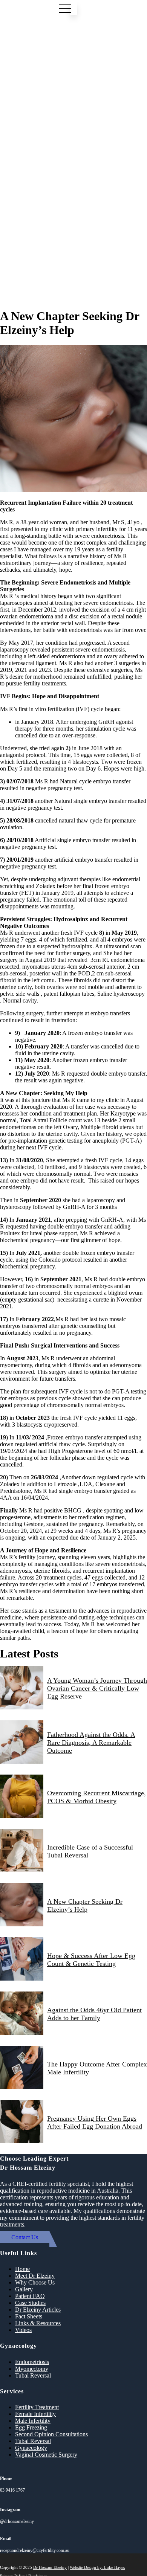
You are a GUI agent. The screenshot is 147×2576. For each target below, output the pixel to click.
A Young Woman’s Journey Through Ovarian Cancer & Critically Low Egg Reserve (97, 1688)
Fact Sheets (29, 2316)
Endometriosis (32, 2362)
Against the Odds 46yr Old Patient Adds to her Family (94, 2014)
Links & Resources (38, 2323)
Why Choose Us (35, 2282)
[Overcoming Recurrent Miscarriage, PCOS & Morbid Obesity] (22, 1797)
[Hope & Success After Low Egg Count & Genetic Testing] (22, 1960)
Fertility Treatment (37, 2407)
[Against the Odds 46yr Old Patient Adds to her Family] (22, 2014)
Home (22, 2269)
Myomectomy (32, 2369)
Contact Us (25, 2237)
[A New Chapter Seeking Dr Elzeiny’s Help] (22, 1905)
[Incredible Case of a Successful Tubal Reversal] (22, 1851)
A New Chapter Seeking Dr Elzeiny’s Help (85, 1905)
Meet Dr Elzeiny (35, 2276)
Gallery (24, 2289)
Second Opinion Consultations (51, 2434)
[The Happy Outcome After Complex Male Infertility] (22, 2068)
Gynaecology (31, 2448)
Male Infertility (33, 2421)
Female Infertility (35, 2414)
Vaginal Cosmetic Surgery (46, 2455)
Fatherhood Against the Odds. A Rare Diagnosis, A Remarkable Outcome (91, 1743)
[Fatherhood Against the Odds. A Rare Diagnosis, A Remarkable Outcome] (22, 1743)
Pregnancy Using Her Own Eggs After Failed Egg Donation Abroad (95, 2122)
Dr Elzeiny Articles (38, 2310)
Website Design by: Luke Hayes (97, 2567)
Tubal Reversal (33, 2375)
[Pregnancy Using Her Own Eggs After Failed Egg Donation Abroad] (22, 2122)
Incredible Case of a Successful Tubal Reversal (90, 1851)
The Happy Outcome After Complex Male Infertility (97, 2068)
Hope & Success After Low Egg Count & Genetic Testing (91, 1960)
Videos (23, 2330)
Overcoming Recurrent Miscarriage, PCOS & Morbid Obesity (96, 1797)
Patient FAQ (30, 2296)
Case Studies (30, 2303)
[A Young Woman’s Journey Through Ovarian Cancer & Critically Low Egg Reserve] (22, 1689)
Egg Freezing (31, 2427)
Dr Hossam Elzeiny (50, 2567)
